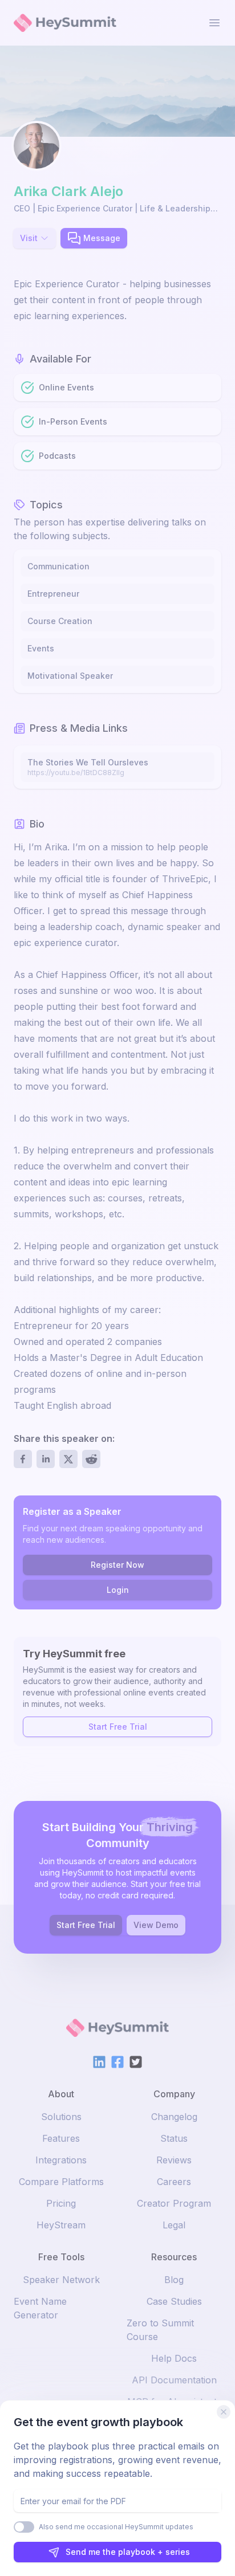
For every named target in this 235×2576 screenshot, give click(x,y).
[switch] (24, 2527)
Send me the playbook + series (128, 2552)
